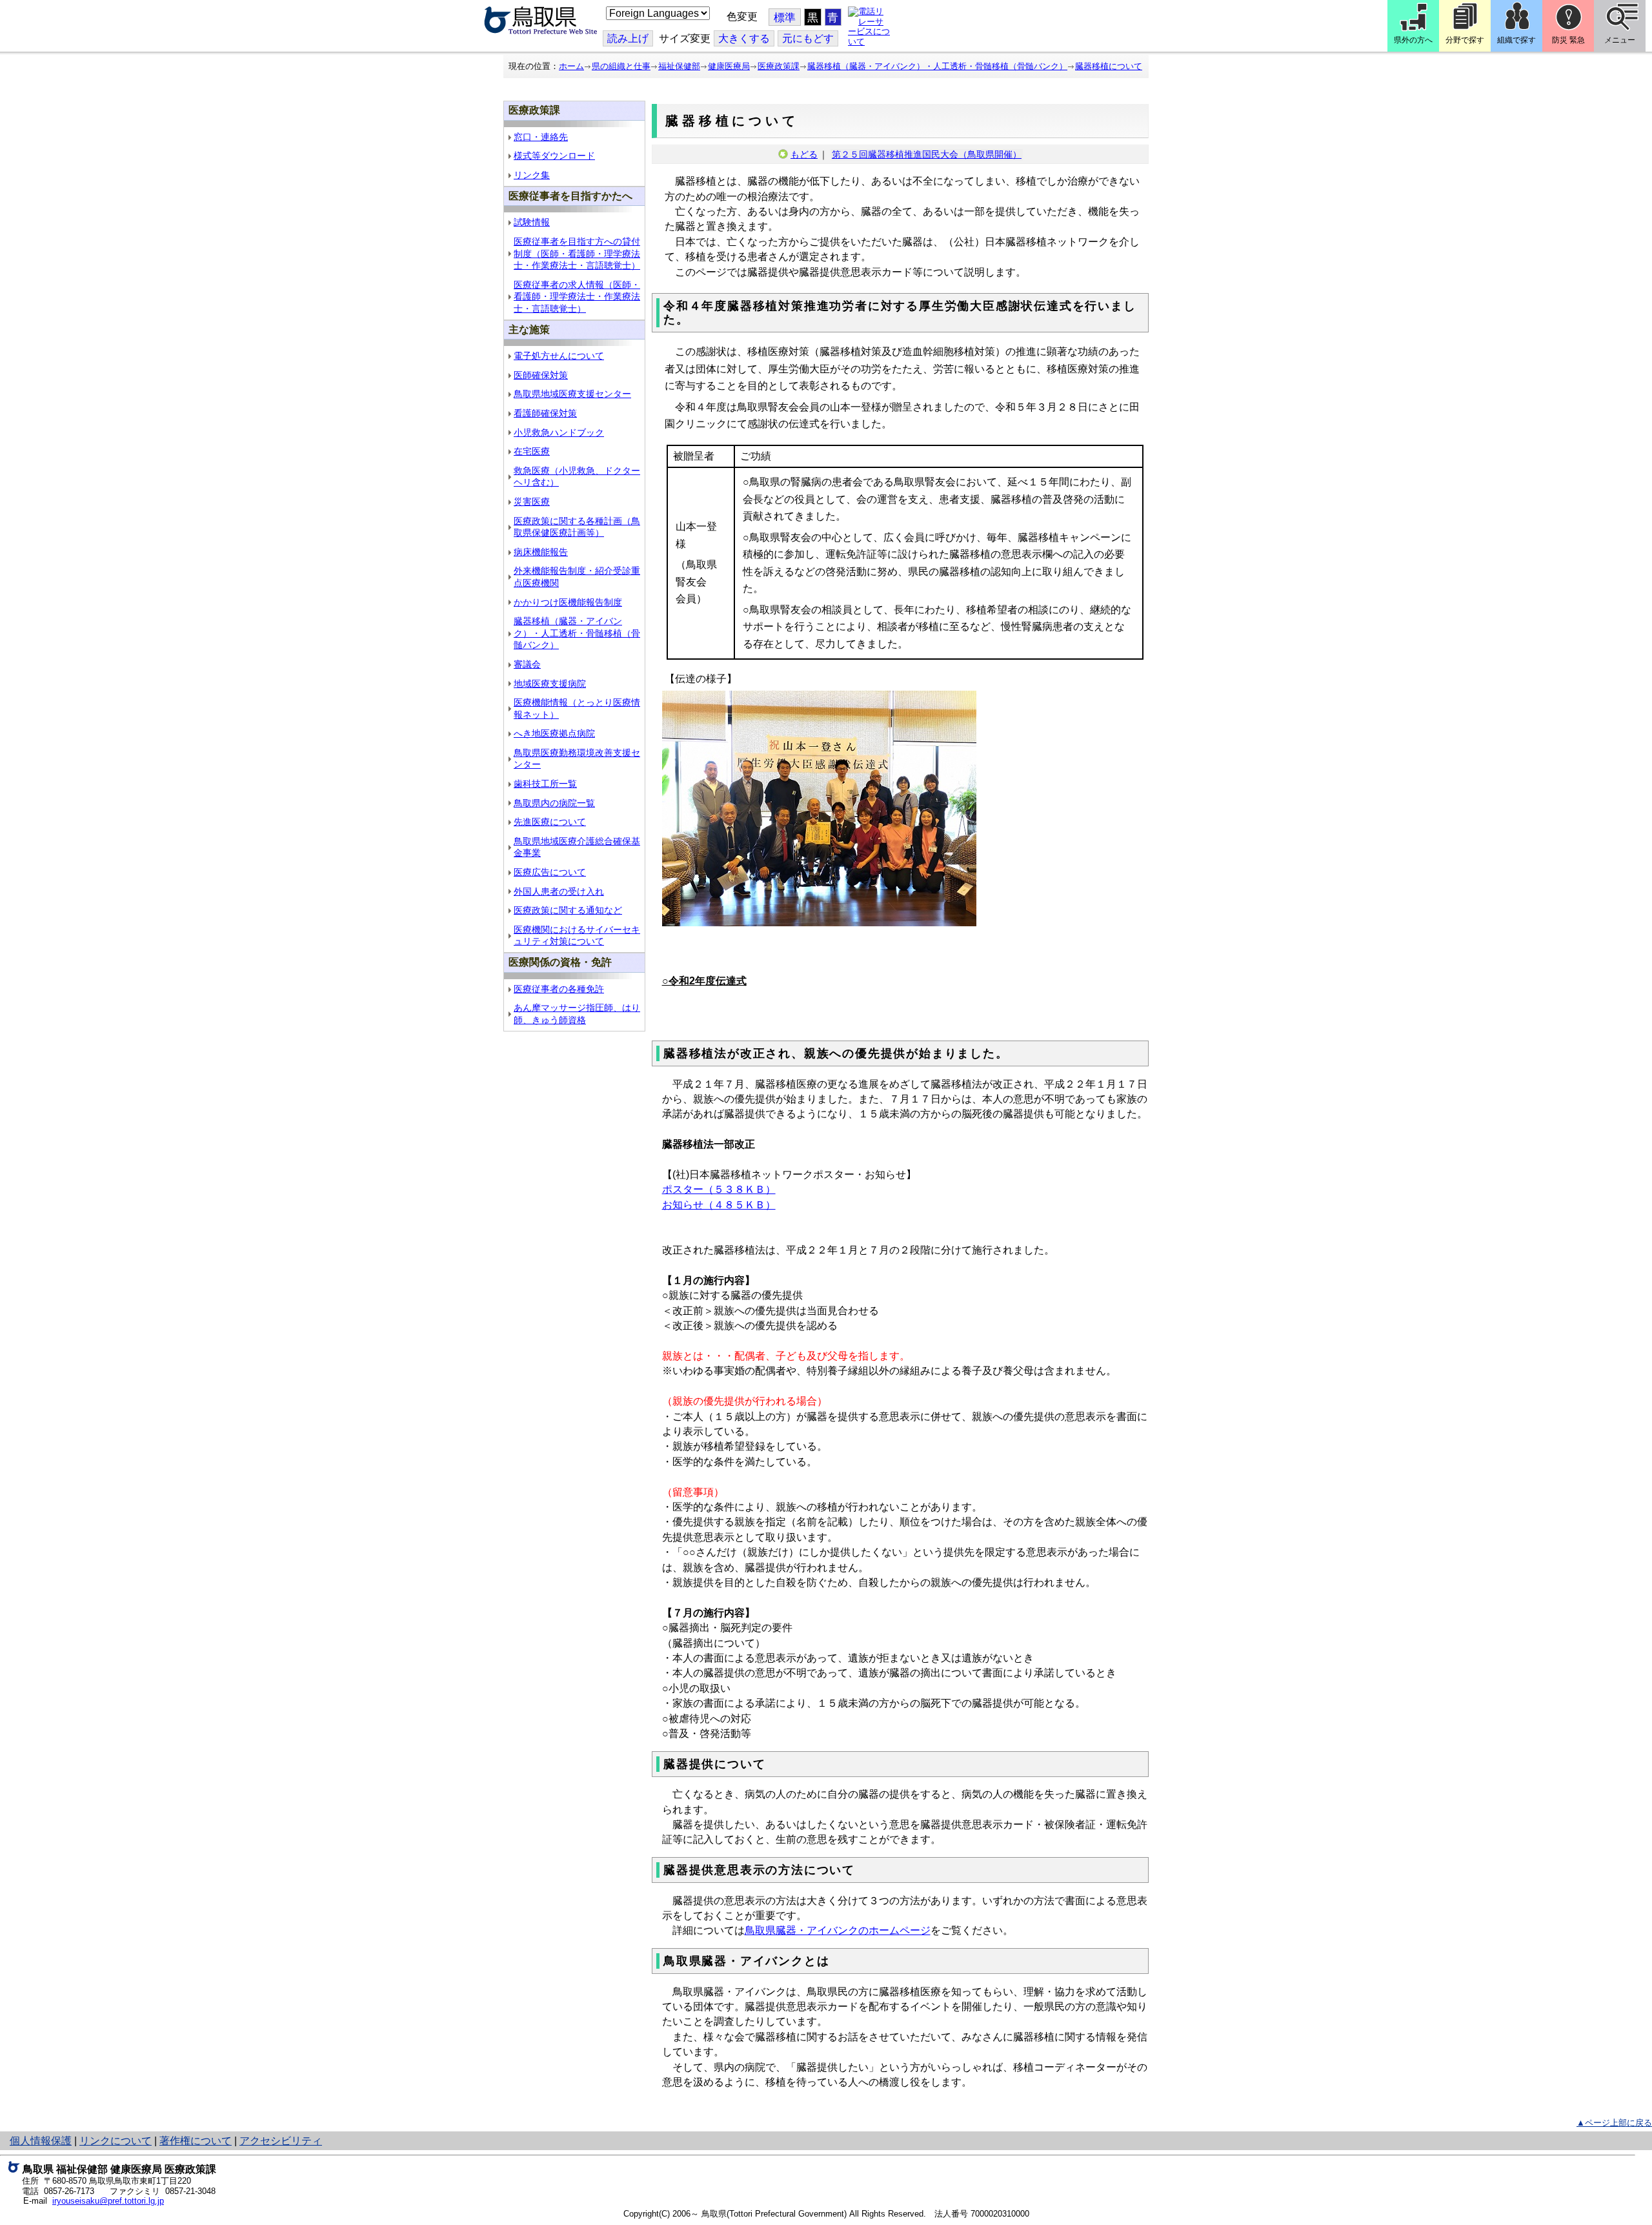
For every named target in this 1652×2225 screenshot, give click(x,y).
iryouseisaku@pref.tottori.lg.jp (108, 2201)
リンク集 (532, 175)
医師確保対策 (541, 375)
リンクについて (116, 2141)
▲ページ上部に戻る (1614, 2123)
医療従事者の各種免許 (559, 989)
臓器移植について (1109, 66)
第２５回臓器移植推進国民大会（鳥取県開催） (927, 154)
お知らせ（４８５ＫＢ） (719, 1205)
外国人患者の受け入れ (559, 891)
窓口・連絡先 (541, 137)
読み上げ (628, 38)
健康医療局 (729, 66)
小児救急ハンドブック (559, 432)
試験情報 (532, 222)
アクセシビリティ (281, 2141)
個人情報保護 (41, 2141)
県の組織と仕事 (621, 66)
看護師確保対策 (545, 413)
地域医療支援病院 (550, 684)
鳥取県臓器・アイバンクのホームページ (838, 1930)
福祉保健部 (679, 66)
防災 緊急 (1568, 40)
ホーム (571, 66)
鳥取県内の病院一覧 (554, 803)
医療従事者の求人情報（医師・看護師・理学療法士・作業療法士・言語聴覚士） (577, 297)
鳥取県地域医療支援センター (572, 394)
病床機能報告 (541, 552)
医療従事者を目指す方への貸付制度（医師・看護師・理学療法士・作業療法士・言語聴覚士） (577, 253)
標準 (785, 18)
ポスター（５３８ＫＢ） (719, 1189)
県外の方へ (1413, 40)
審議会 (527, 664)
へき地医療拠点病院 (554, 733)
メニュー (1620, 40)
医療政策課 (779, 66)
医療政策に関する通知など (568, 910)
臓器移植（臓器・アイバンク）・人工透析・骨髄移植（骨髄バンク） (937, 66)
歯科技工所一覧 (545, 784)
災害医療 (532, 502)
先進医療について (550, 822)
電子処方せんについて (559, 356)
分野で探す (1465, 40)
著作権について (196, 2141)
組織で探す (1516, 40)
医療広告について (550, 872)
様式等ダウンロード (554, 156)
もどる (804, 154)
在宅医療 (532, 451)
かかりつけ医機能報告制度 (568, 602)
